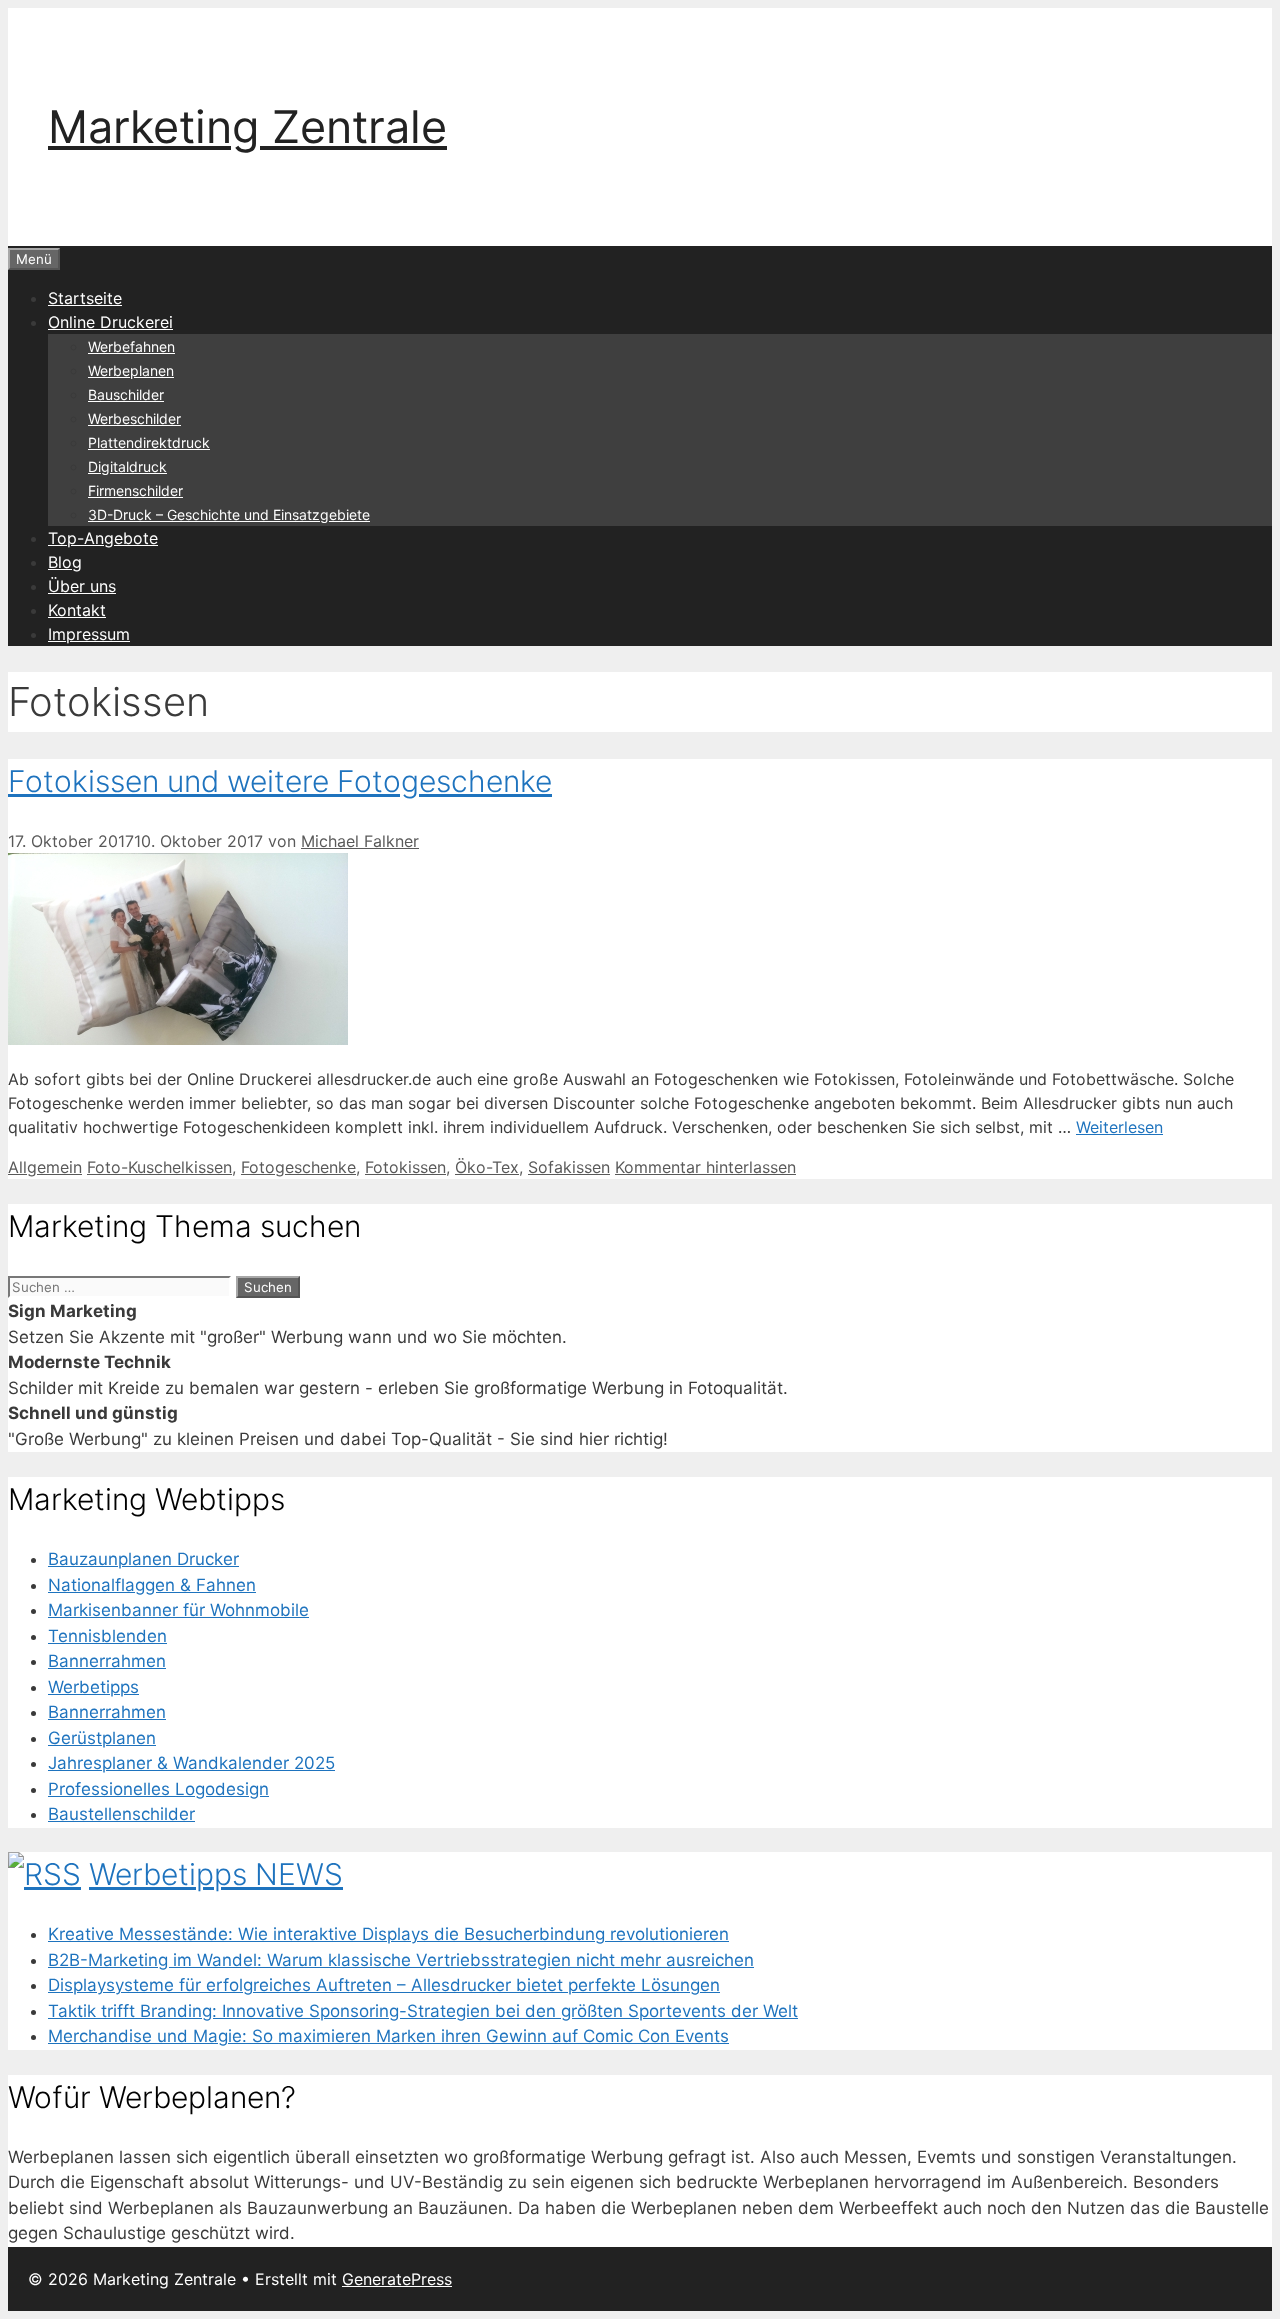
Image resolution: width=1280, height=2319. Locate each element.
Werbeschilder (134, 418)
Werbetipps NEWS (216, 1874)
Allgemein (45, 1167)
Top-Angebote (103, 538)
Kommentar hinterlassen (705, 1167)
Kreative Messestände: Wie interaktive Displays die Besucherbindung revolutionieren (388, 1934)
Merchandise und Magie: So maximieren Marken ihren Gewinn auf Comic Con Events (388, 2036)
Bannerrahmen (107, 1661)
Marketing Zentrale (247, 126)
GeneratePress (397, 2279)
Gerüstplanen (102, 1738)
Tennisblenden (107, 1636)
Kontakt (77, 610)
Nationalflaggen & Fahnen (152, 1585)
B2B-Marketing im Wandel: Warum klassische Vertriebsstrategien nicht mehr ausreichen (401, 1960)
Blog (65, 562)
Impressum (89, 634)
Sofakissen (569, 1167)
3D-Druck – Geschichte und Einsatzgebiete (229, 514)
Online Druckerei (110, 322)
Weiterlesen (1119, 1127)
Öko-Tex (487, 1167)
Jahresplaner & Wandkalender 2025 (191, 1763)
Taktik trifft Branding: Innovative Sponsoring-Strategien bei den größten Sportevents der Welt (423, 2011)
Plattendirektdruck (149, 442)
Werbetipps (93, 1687)
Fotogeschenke (298, 1167)
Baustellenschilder (121, 1814)
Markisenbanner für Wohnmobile (178, 1610)
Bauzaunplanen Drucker (143, 1559)
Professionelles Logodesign (158, 1789)
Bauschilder (126, 394)
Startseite (85, 298)
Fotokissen (405, 1167)
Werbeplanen (131, 370)
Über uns (82, 586)
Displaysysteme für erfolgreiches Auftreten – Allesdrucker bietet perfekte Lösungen (384, 1985)
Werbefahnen (131, 346)
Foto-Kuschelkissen (159, 1167)
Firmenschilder (135, 490)
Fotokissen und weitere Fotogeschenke (280, 781)
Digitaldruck (127, 466)
